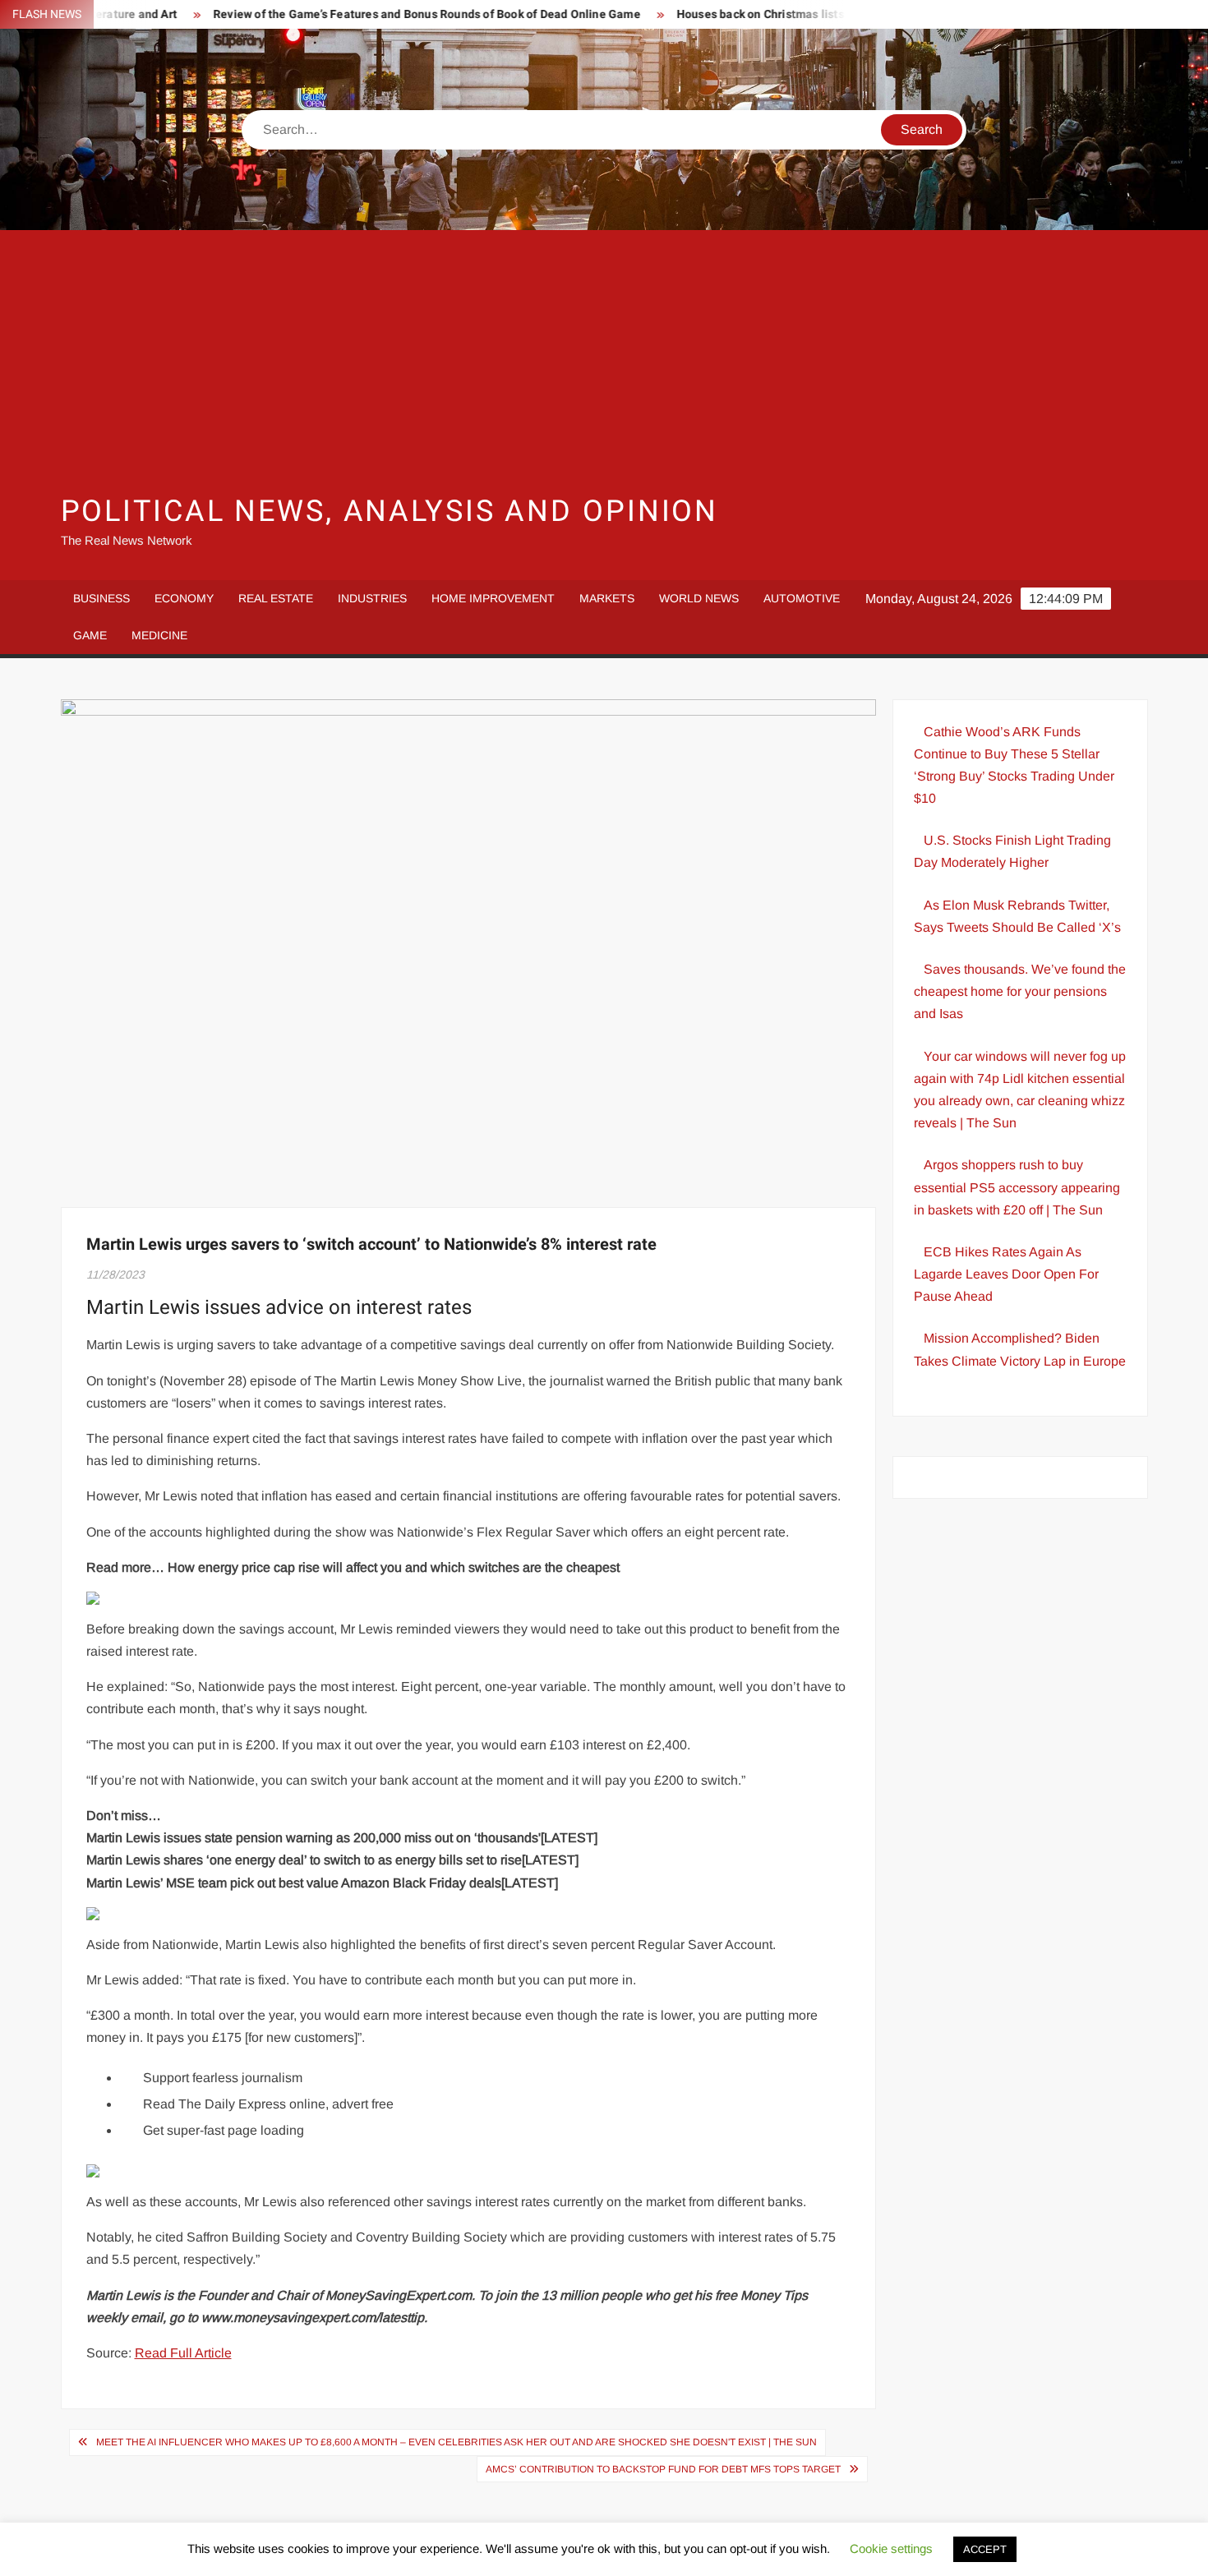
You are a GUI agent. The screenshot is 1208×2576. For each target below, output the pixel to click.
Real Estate (276, 598)
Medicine (159, 635)
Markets (607, 598)
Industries (372, 598)
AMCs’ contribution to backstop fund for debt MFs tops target (663, 2469)
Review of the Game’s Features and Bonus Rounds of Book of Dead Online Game (373, 14)
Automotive (802, 598)
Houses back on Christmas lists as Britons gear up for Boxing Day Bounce (818, 14)
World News (699, 598)
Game (90, 635)
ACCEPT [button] (985, 2549)
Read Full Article (183, 2353)
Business (101, 598)
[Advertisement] (604, 362)
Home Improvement (493, 598)
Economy (184, 598)
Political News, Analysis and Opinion (390, 512)
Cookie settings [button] (891, 2548)
